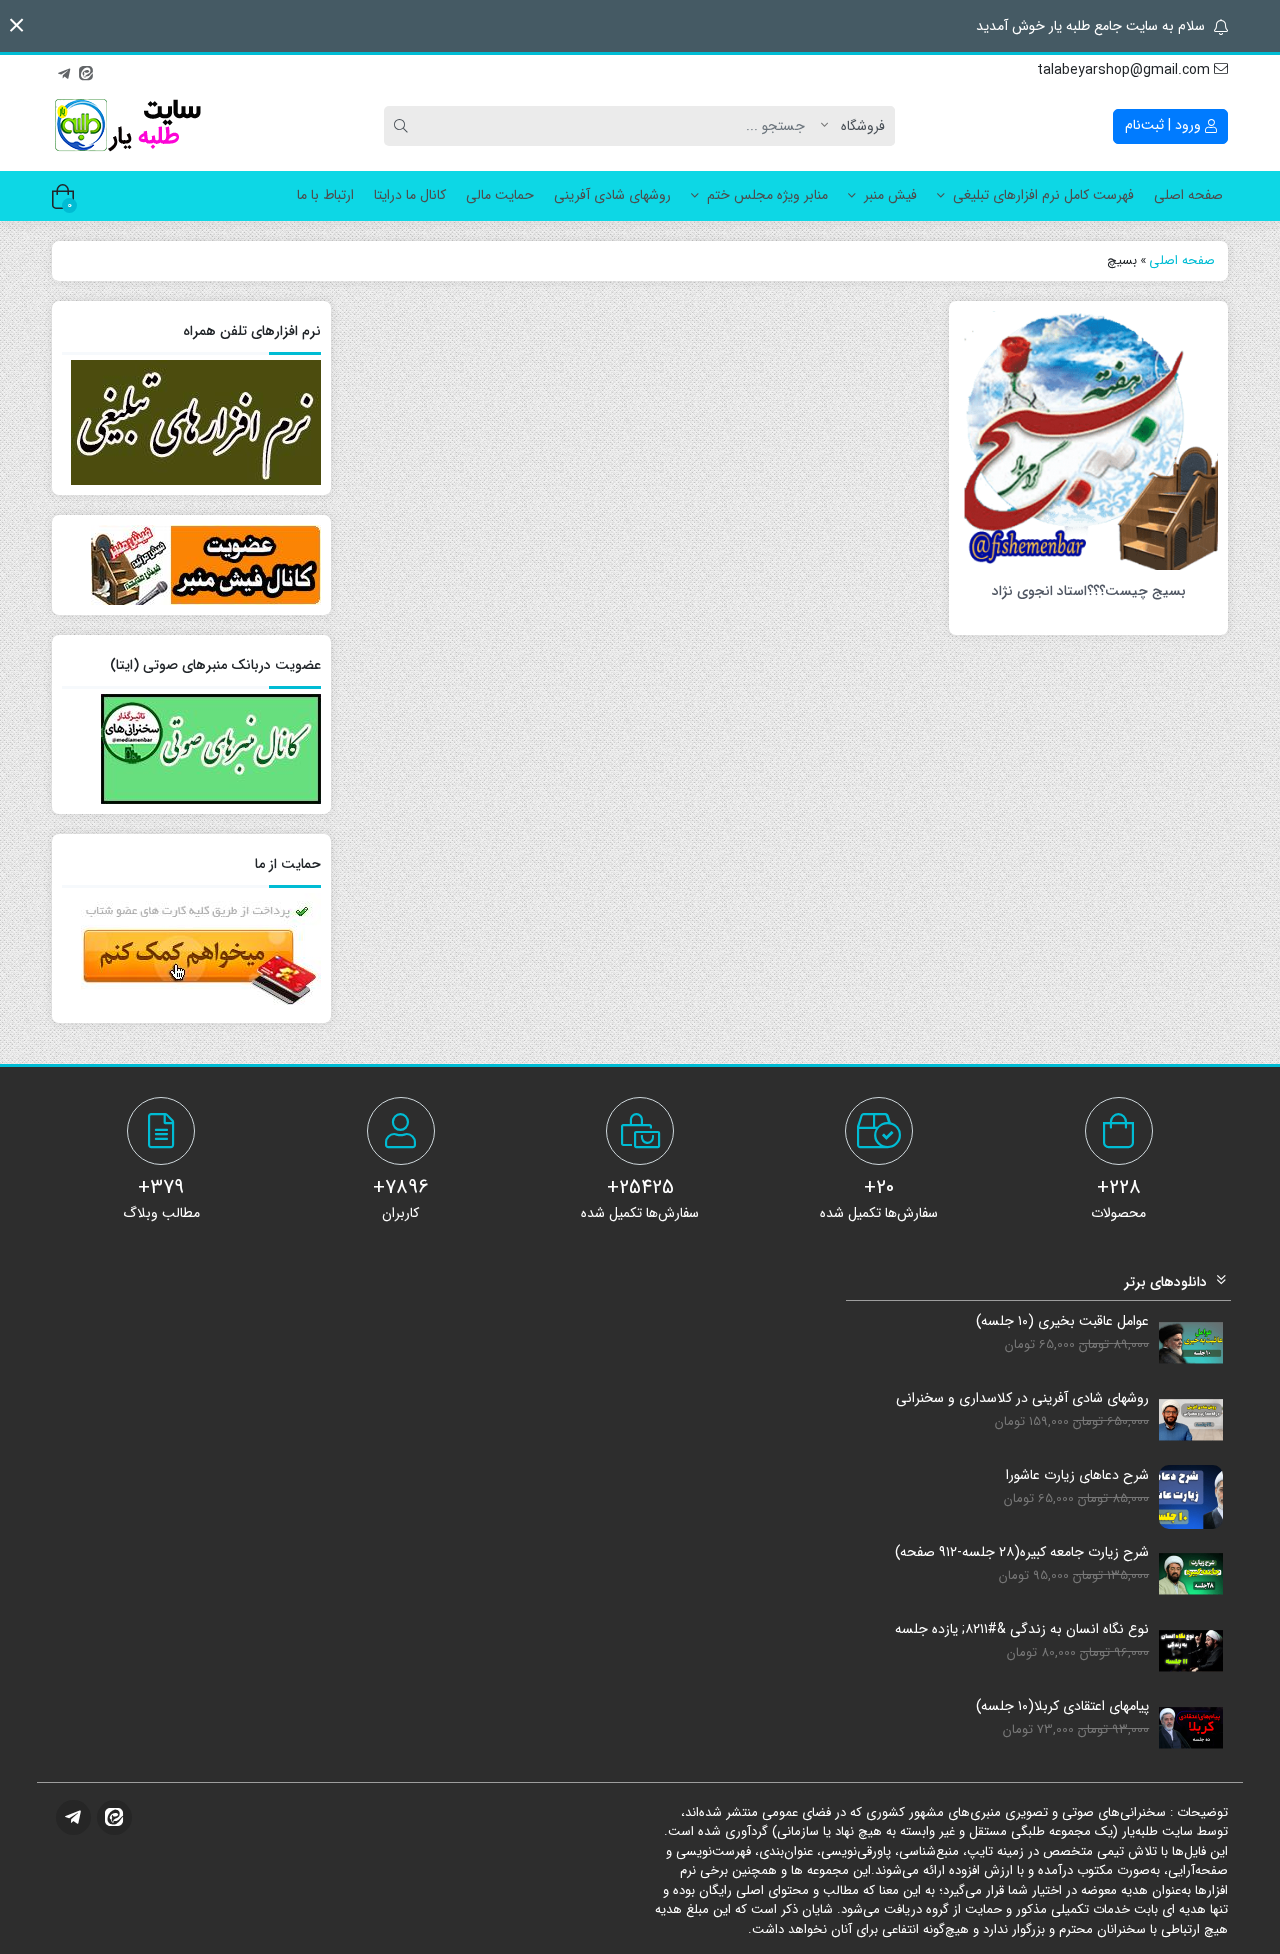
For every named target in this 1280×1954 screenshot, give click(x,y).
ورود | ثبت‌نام (1165, 125)
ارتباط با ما (325, 195)
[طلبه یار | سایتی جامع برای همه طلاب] (127, 126)
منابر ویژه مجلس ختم (767, 195)
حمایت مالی (500, 195)
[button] (16, 25)
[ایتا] (86, 71)
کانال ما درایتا (410, 195)
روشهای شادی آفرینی (612, 195)
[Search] (404, 126)
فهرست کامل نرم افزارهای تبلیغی (1043, 195)
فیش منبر (890, 195)
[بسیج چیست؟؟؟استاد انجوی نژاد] (1088, 439)
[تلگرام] (64, 71)
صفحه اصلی (1188, 195)
